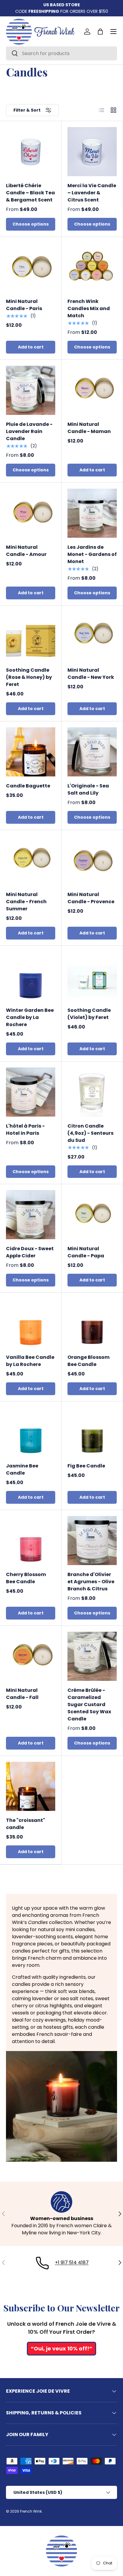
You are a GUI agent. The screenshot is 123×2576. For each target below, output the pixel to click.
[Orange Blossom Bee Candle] (92, 1323)
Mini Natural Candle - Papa (86, 1252)
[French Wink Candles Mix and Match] (92, 267)
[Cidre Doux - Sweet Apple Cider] (31, 1215)
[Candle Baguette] (31, 752)
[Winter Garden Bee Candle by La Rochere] (31, 976)
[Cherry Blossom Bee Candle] (31, 1541)
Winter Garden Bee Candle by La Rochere (30, 1017)
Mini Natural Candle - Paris (24, 305)
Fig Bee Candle (86, 1466)
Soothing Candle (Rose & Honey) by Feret (29, 677)
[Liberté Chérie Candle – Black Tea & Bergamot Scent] (31, 152)
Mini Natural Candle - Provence (91, 898)
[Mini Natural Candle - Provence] (92, 861)
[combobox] (61, 53)
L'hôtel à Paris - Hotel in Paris (25, 1130)
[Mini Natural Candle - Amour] (31, 513)
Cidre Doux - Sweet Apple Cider (30, 1252)
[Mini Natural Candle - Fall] (31, 1656)
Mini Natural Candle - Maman (89, 428)
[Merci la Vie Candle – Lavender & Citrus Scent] (92, 152)
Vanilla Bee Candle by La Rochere (30, 1361)
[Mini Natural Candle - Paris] (31, 267)
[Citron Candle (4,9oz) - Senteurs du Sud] (92, 1092)
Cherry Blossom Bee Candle (26, 1578)
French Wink (31, 2511)
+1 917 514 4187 (72, 2262)
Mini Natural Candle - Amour (26, 551)
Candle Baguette (28, 786)
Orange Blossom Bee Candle (89, 1361)
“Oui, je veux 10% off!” (61, 2348)
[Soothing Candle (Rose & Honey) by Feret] (31, 636)
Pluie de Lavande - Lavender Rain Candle (29, 431)
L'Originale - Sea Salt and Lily (88, 789)
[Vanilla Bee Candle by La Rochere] (31, 1323)
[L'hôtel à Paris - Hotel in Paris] (31, 1092)
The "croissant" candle (26, 1824)
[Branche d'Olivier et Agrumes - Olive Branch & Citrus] (92, 1541)
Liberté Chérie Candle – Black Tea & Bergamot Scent (30, 193)
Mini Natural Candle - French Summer (26, 902)
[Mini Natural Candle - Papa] (92, 1215)
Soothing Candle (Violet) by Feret (89, 1014)
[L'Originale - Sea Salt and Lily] (92, 752)
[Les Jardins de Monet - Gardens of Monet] (92, 513)
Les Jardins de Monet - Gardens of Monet (92, 554)
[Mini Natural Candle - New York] (92, 636)
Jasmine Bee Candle (22, 1469)
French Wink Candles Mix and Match (89, 308)
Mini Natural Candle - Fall (22, 1694)
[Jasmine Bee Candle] (31, 1432)
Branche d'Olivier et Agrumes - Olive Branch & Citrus (91, 1582)
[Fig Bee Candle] (92, 1432)
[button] (100, 32)
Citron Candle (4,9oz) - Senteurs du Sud (90, 1133)
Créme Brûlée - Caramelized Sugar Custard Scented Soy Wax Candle (89, 1704)
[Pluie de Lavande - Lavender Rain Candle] (31, 390)
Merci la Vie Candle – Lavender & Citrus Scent (92, 193)
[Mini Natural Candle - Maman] (92, 390)
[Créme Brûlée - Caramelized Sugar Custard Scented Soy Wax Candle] (92, 1656)
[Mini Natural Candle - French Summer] (31, 861)
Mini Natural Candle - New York (91, 674)
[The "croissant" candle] (31, 1786)
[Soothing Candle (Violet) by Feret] (92, 976)
